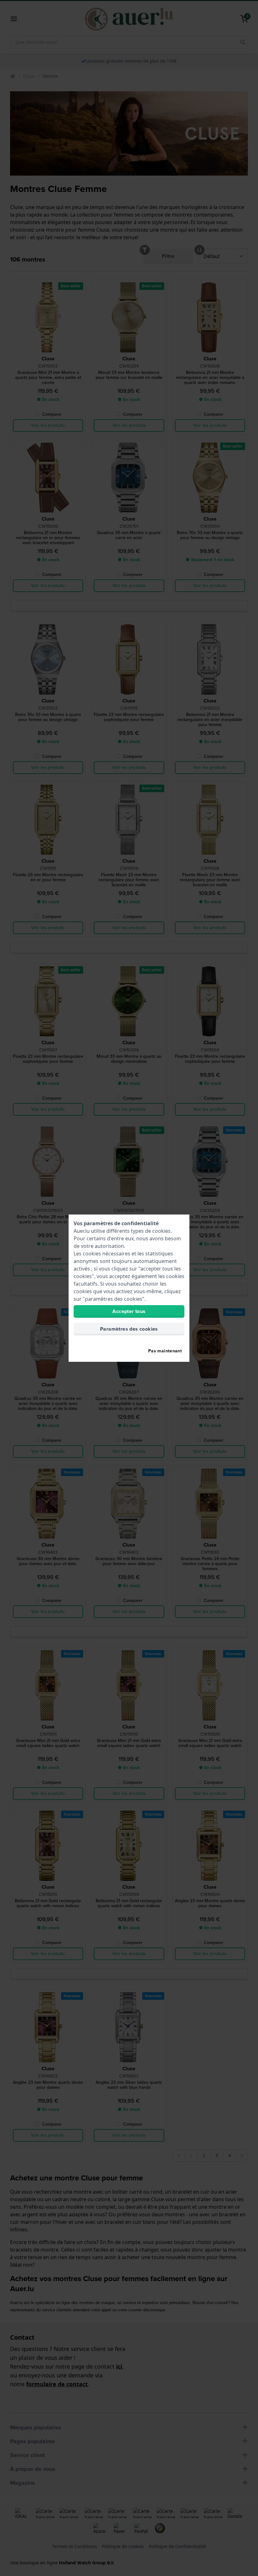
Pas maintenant (165, 1351)
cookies (161, 1231)
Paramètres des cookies (129, 1329)
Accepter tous (129, 1311)
